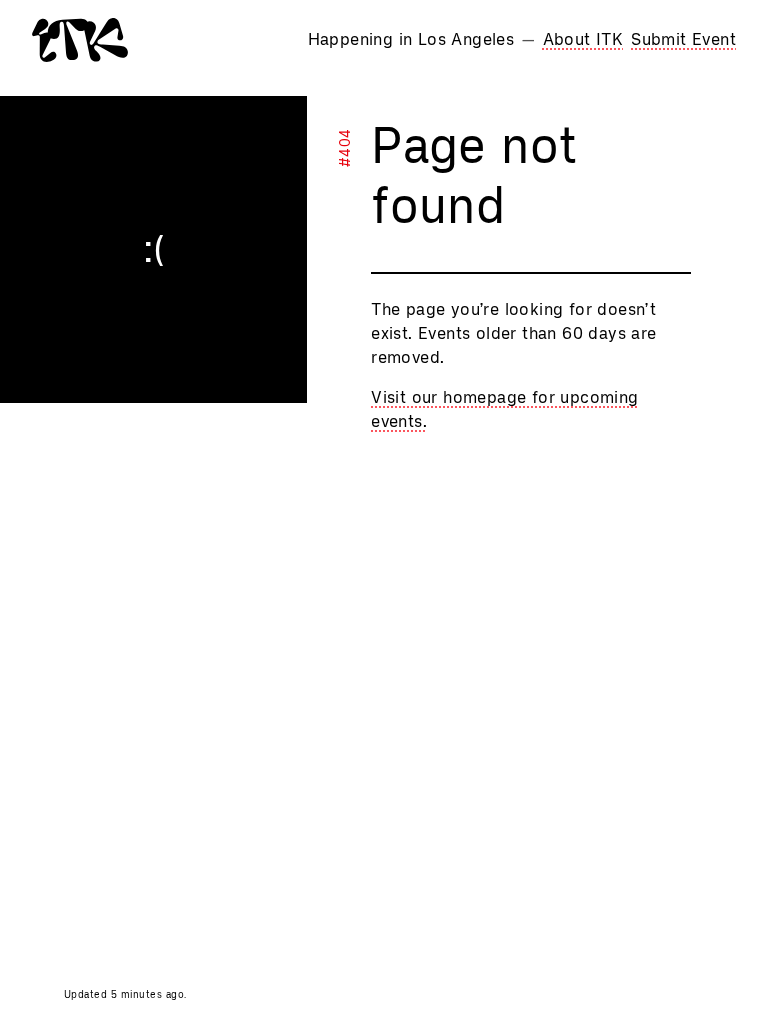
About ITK (583, 39)
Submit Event (683, 39)
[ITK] (80, 40)
